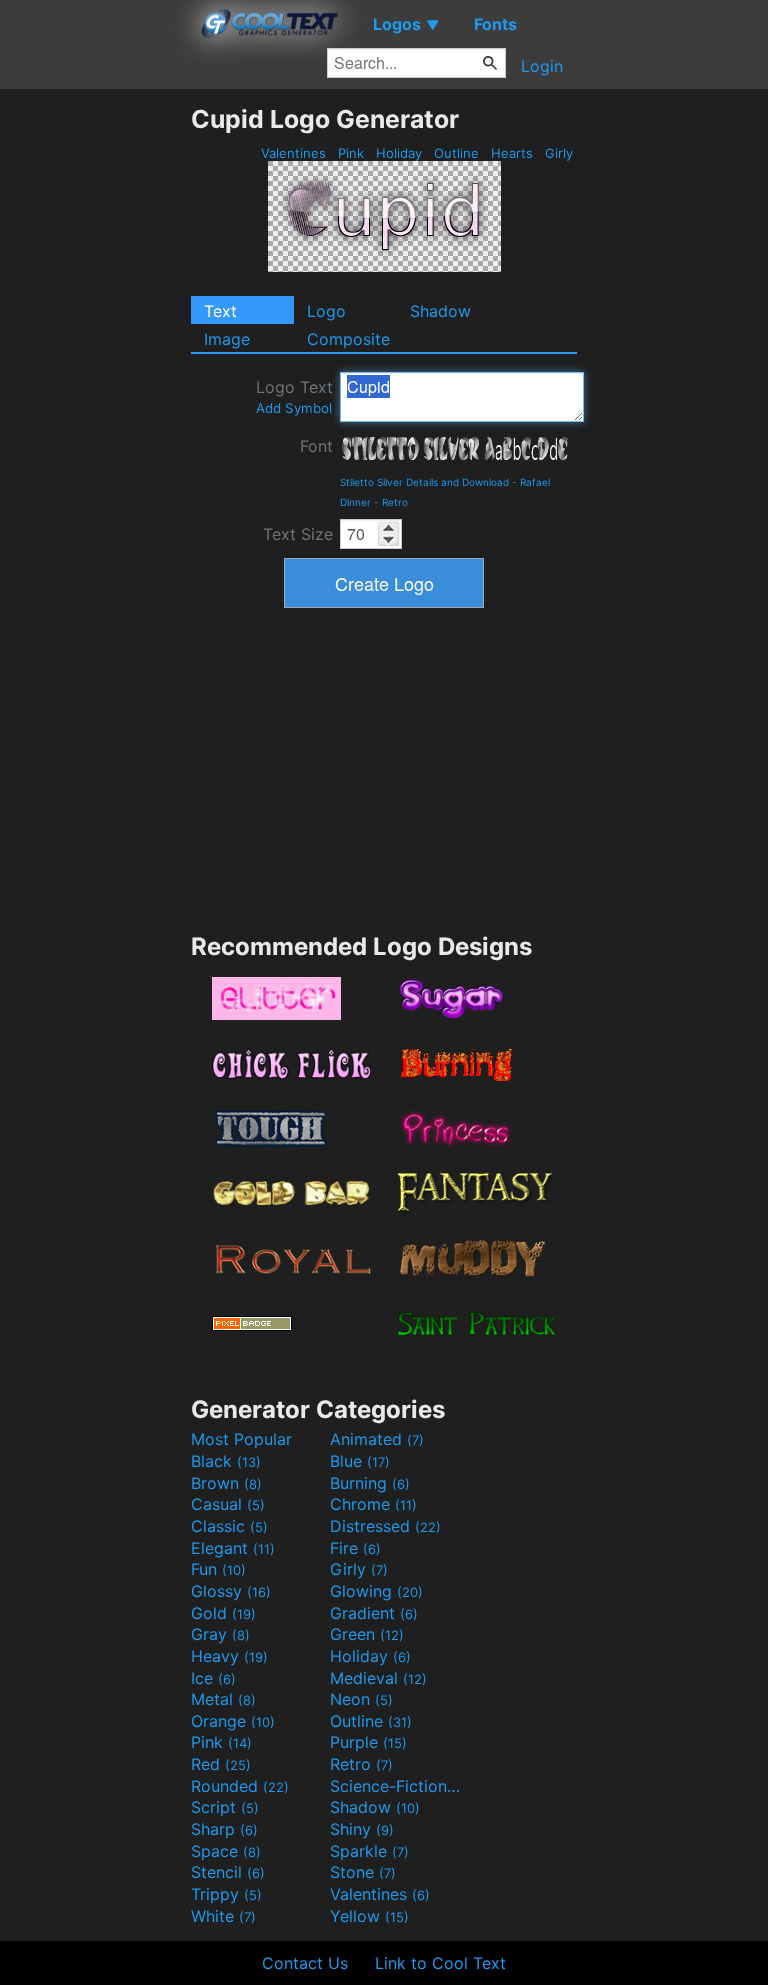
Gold (223, 1613)
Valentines (293, 153)
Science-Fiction (397, 1786)
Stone (363, 1872)
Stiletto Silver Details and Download (424, 482)
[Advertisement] (95, 404)
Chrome (373, 1504)
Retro (395, 502)
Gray (220, 1634)
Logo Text (294, 396)
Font (316, 446)
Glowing (376, 1591)
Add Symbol (294, 408)
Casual (228, 1504)
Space (226, 1851)
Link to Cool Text (440, 1963)
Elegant (233, 1548)
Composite (348, 339)
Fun (218, 1569)
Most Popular (241, 1439)
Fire (355, 1548)
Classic (229, 1526)
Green (367, 1634)
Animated (377, 1439)
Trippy (226, 1894)
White (223, 1916)
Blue (360, 1461)
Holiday (399, 153)
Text (220, 311)
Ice (213, 1678)
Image (227, 339)
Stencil (228, 1872)
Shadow (440, 311)
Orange (233, 1721)
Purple (368, 1742)
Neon (361, 1699)
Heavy (229, 1656)
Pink (351, 153)
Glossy (231, 1591)
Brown (226, 1483)
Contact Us (305, 1963)
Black (226, 1461)
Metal (223, 1699)
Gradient (374, 1613)
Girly (559, 153)
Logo (326, 311)
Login (542, 66)
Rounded (240, 1786)
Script (225, 1807)
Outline (456, 153)
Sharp (224, 1829)
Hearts (512, 153)
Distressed (385, 1526)
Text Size (298, 534)
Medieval (378, 1678)
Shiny (362, 1829)
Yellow (369, 1916)
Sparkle (369, 1851)
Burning (370, 1483)
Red (221, 1764)
